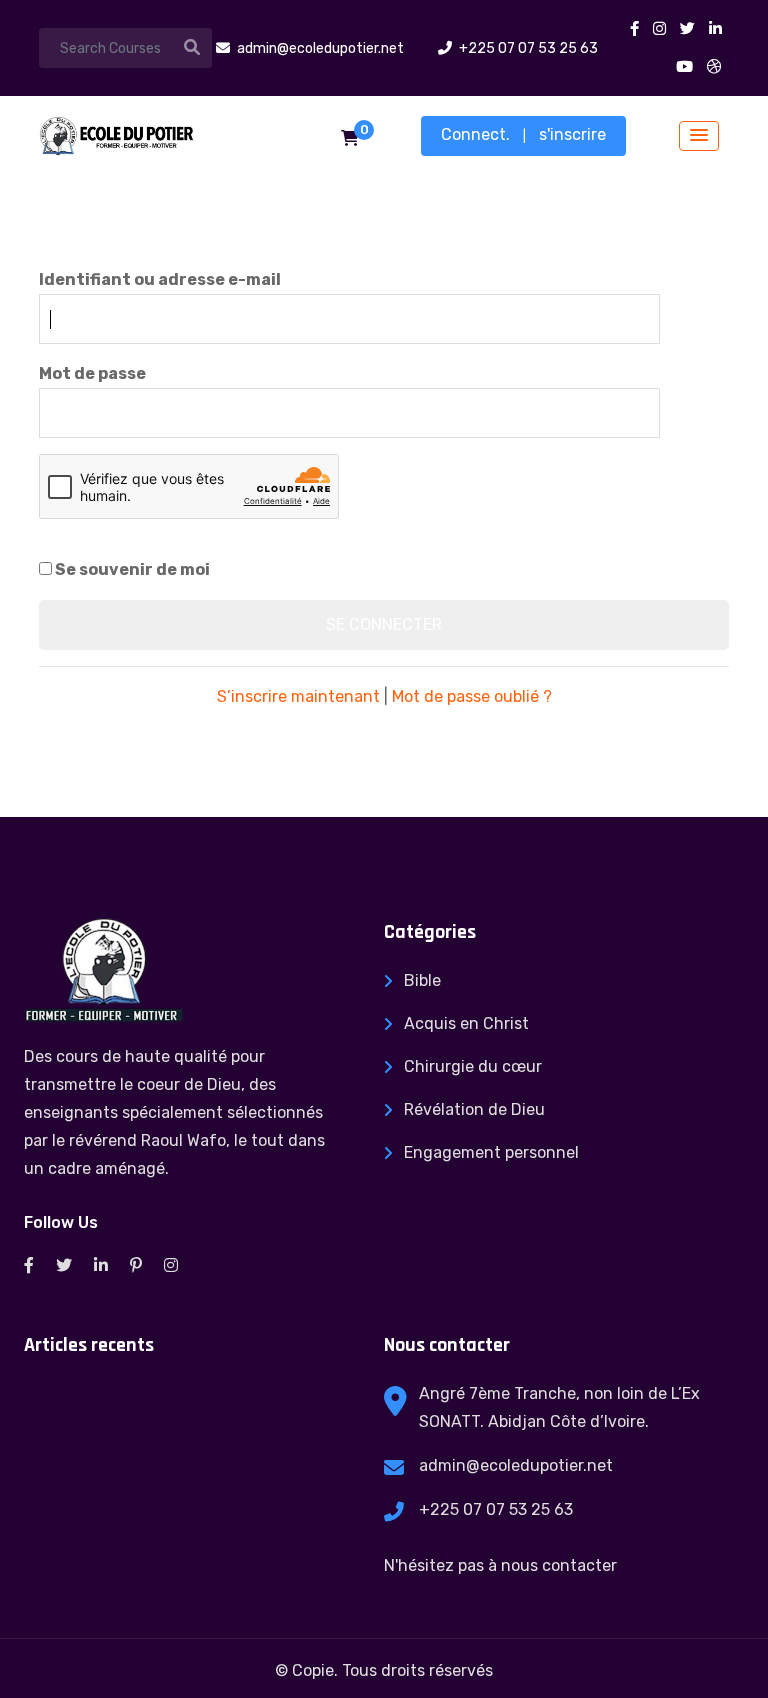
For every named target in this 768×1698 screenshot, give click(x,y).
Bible (422, 980)
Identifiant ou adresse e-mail (160, 279)
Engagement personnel (491, 1152)
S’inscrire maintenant (298, 696)
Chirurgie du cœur (473, 1066)
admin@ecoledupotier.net (516, 1465)
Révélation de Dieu (474, 1109)
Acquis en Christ (466, 1023)
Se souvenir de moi (131, 569)
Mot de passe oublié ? (472, 696)
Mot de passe (92, 373)
